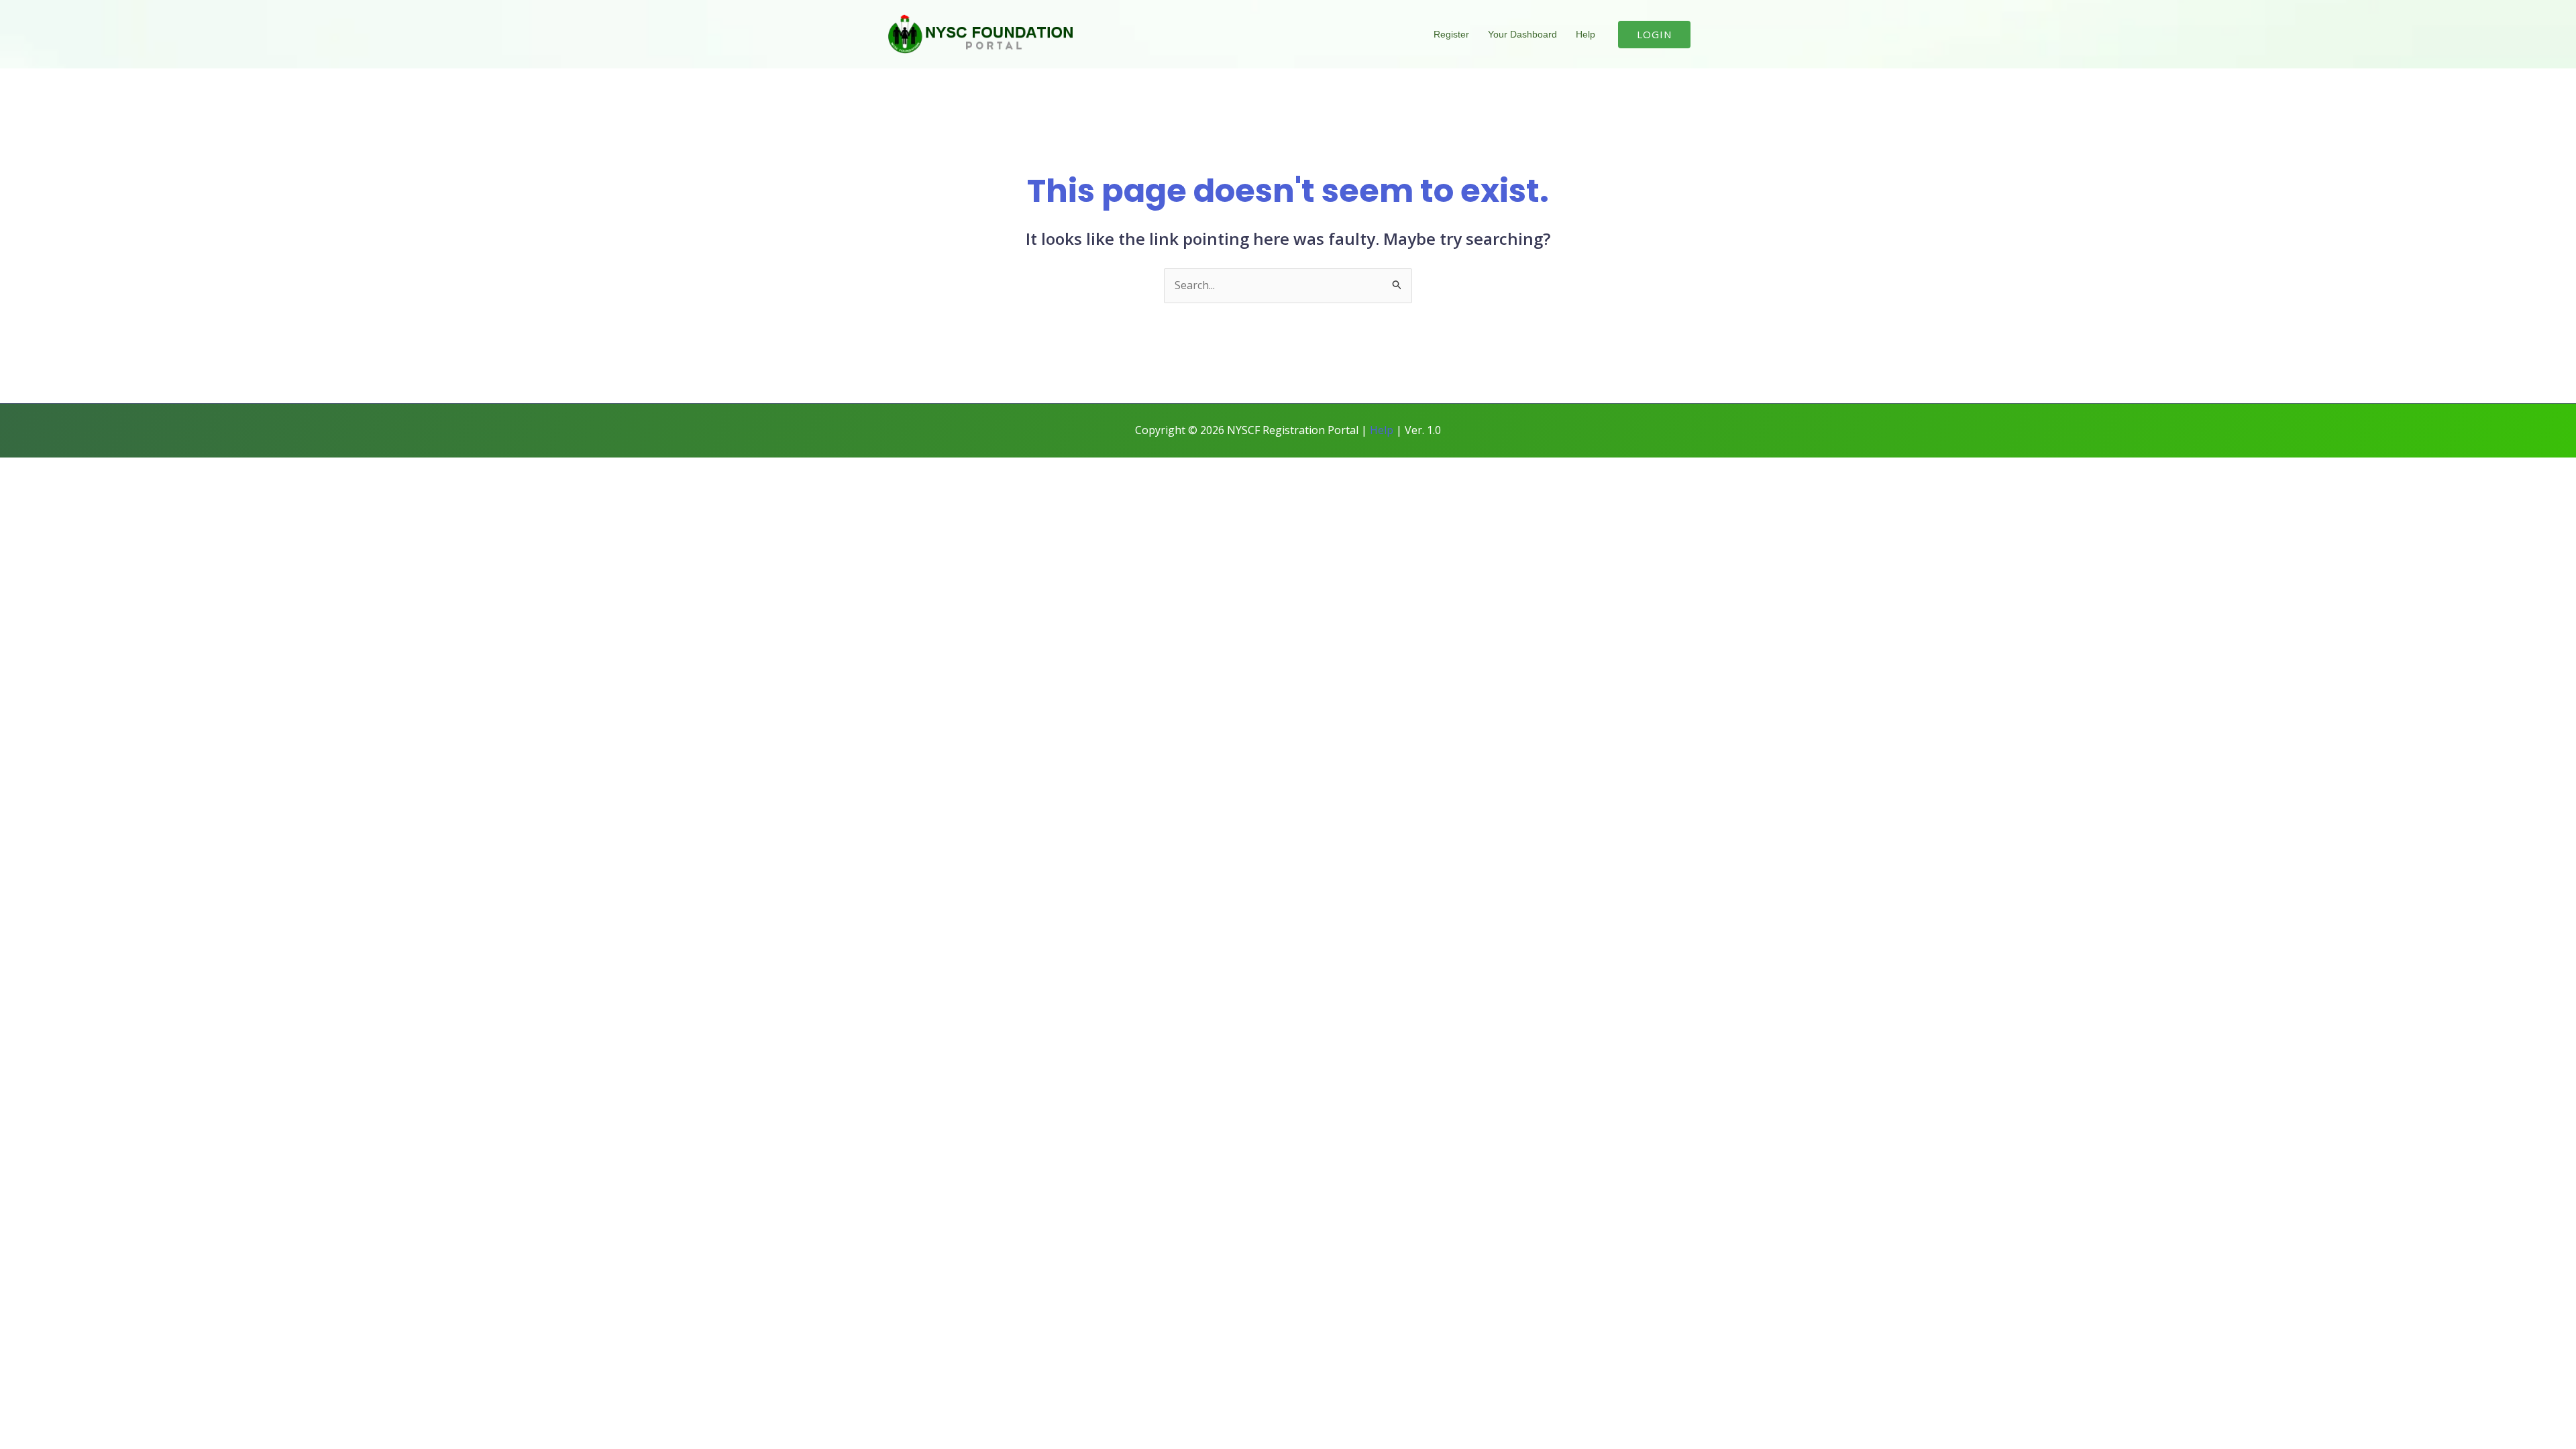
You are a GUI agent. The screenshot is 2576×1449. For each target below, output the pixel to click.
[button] (1654, 35)
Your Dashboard (1522, 34)
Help (1586, 34)
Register (1451, 34)
